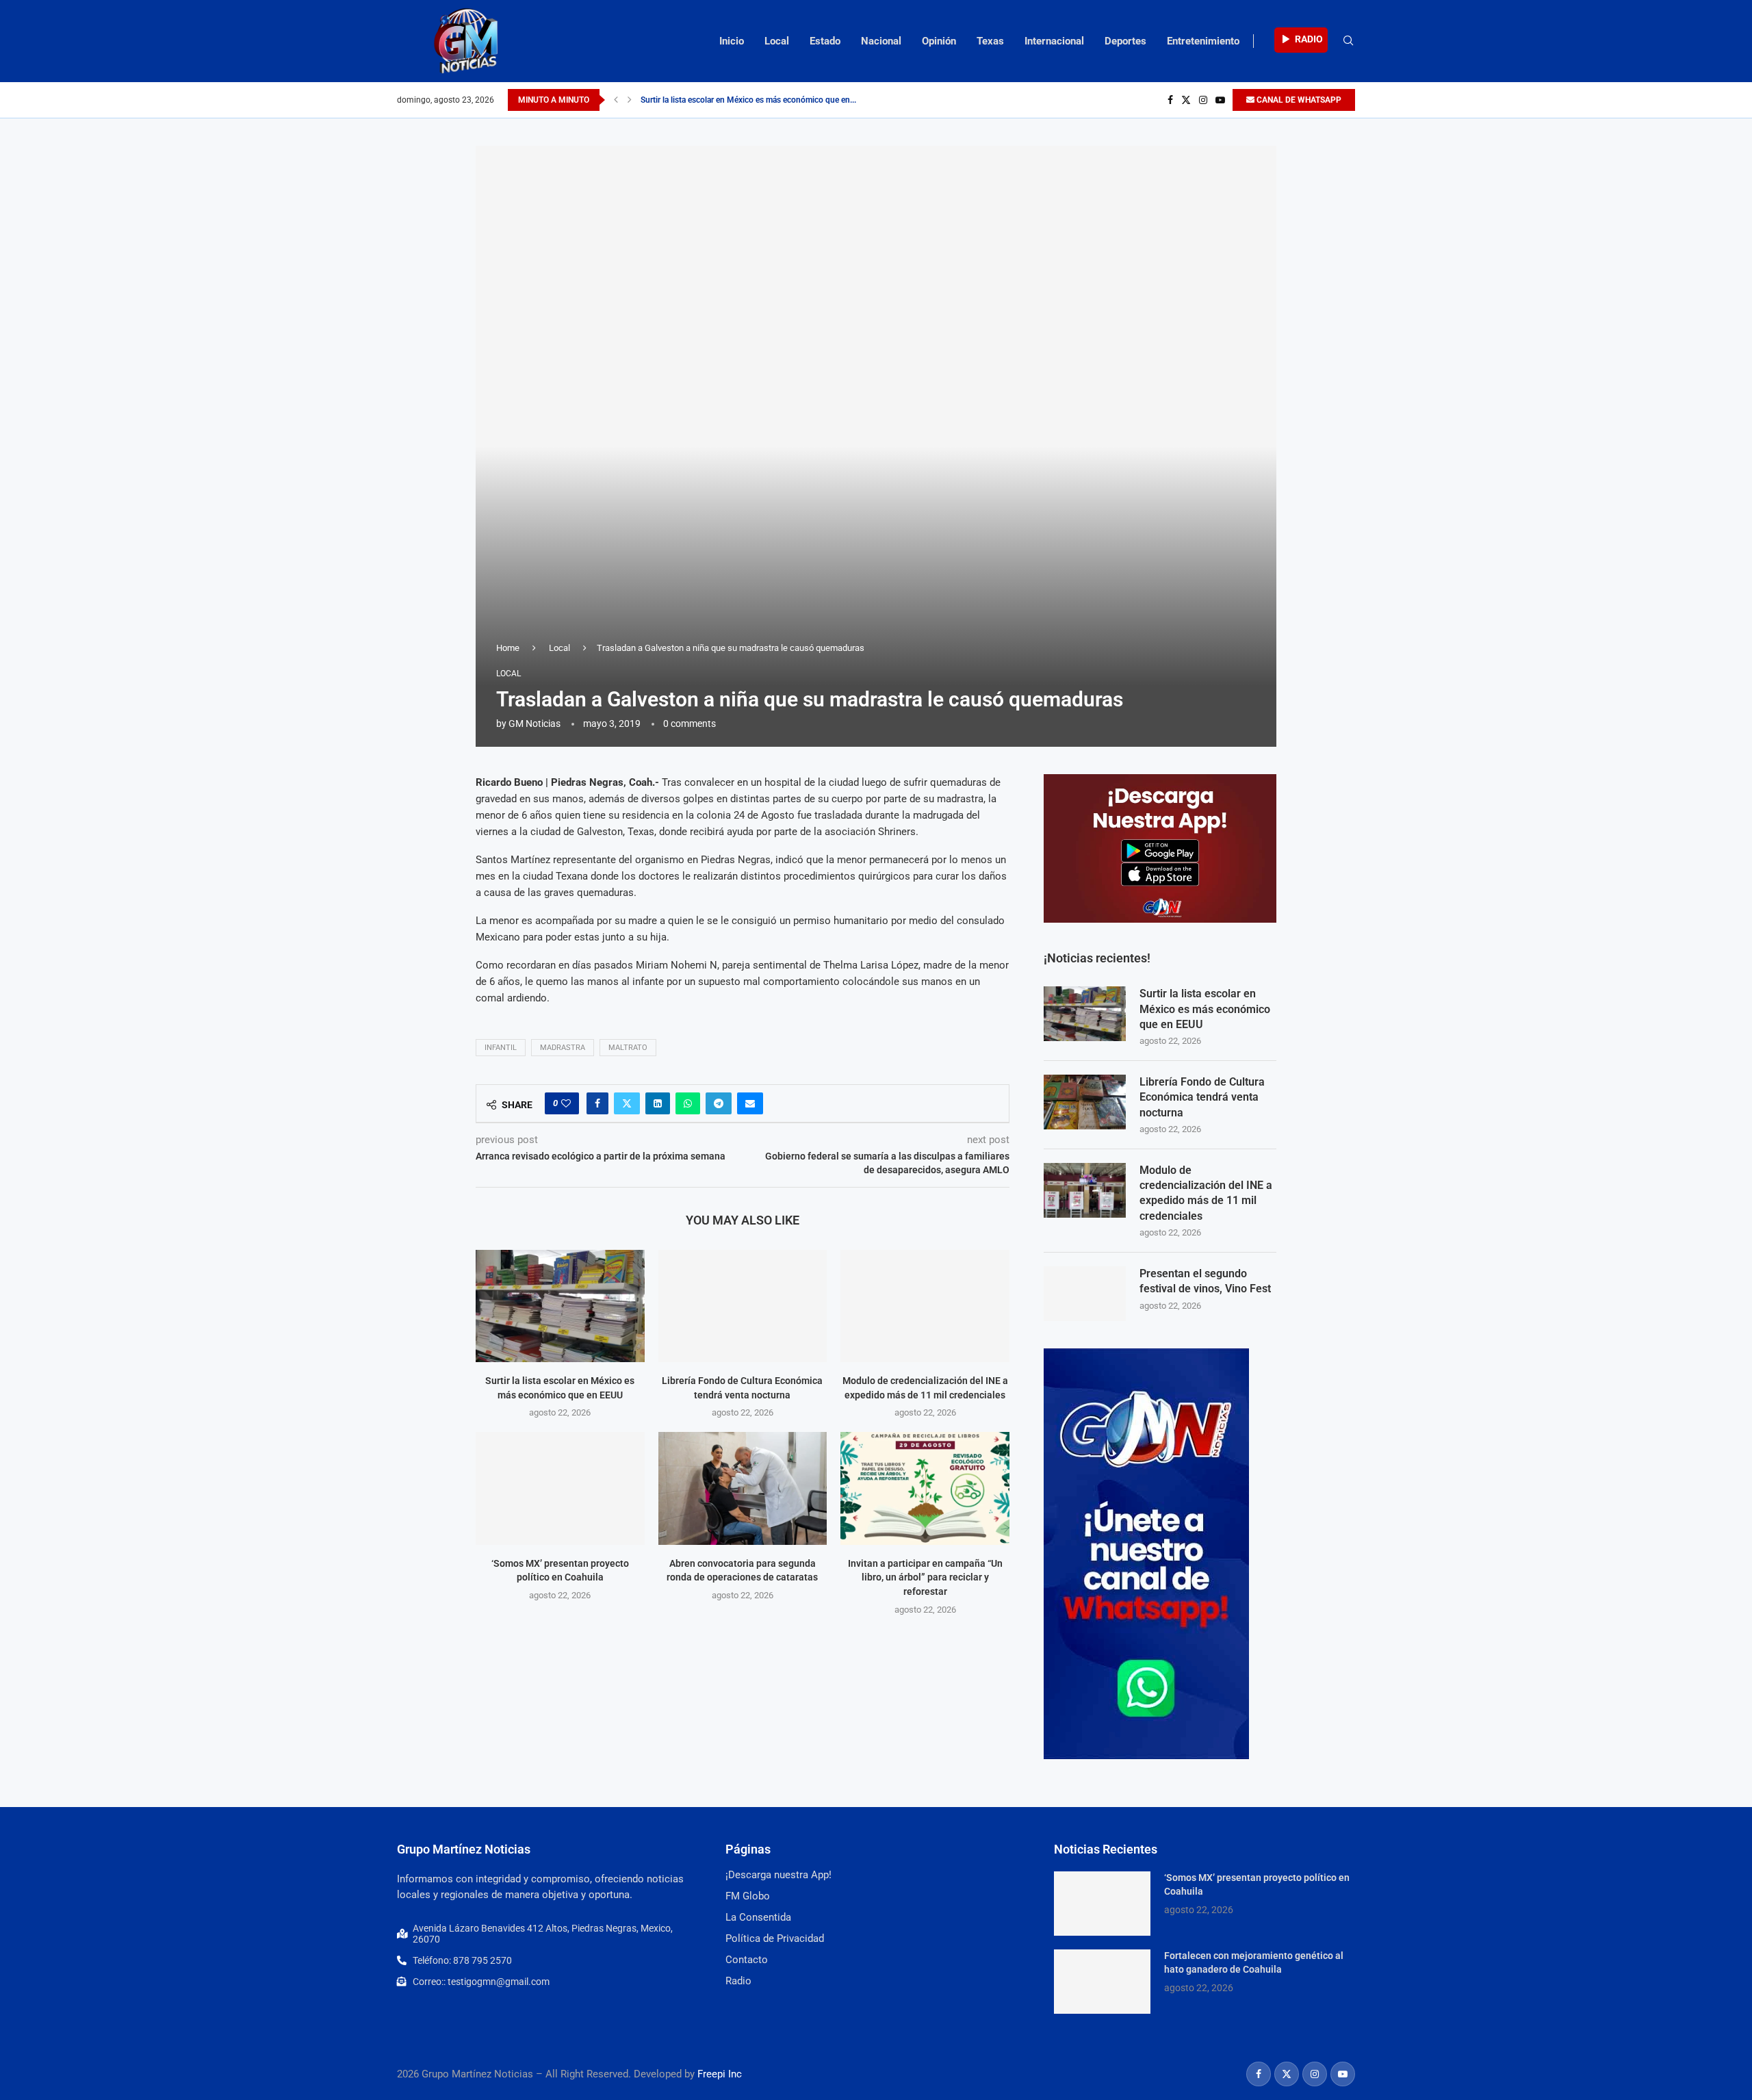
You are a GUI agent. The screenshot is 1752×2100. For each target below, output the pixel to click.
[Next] (630, 100)
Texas (990, 41)
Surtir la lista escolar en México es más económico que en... (748, 100)
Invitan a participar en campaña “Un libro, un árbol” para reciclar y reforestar (925, 1577)
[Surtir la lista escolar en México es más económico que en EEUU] (560, 1306)
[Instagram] (1203, 100)
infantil (501, 1048)
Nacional (881, 41)
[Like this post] (566, 1103)
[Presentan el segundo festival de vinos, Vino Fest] (1085, 1294)
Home (508, 648)
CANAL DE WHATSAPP (1298, 100)
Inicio (732, 41)
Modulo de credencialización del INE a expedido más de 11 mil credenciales (1206, 1193)
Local (777, 41)
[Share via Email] (750, 1103)
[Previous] (616, 100)
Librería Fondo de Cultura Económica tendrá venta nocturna (1202, 1097)
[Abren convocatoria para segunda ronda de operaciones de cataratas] (743, 1488)
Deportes (1125, 41)
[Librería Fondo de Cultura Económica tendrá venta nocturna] (743, 1306)
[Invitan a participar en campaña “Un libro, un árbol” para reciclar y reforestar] (925, 1488)
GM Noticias (534, 724)
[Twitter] (1186, 100)
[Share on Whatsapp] (688, 1103)
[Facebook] (1170, 100)
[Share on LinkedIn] (658, 1103)
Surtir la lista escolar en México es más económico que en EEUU (1205, 1009)
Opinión (939, 41)
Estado (825, 41)
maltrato (628, 1048)
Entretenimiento (1203, 41)
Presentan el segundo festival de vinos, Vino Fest (1205, 1281)
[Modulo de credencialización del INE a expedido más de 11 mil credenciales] (925, 1306)
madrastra (563, 1048)
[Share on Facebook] (597, 1103)
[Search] (1348, 41)
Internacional (1054, 41)
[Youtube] (1220, 100)
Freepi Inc (720, 2074)
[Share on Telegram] (719, 1103)
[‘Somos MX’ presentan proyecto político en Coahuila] (560, 1488)
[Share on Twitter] (627, 1103)
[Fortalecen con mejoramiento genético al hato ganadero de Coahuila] (1102, 1982)
